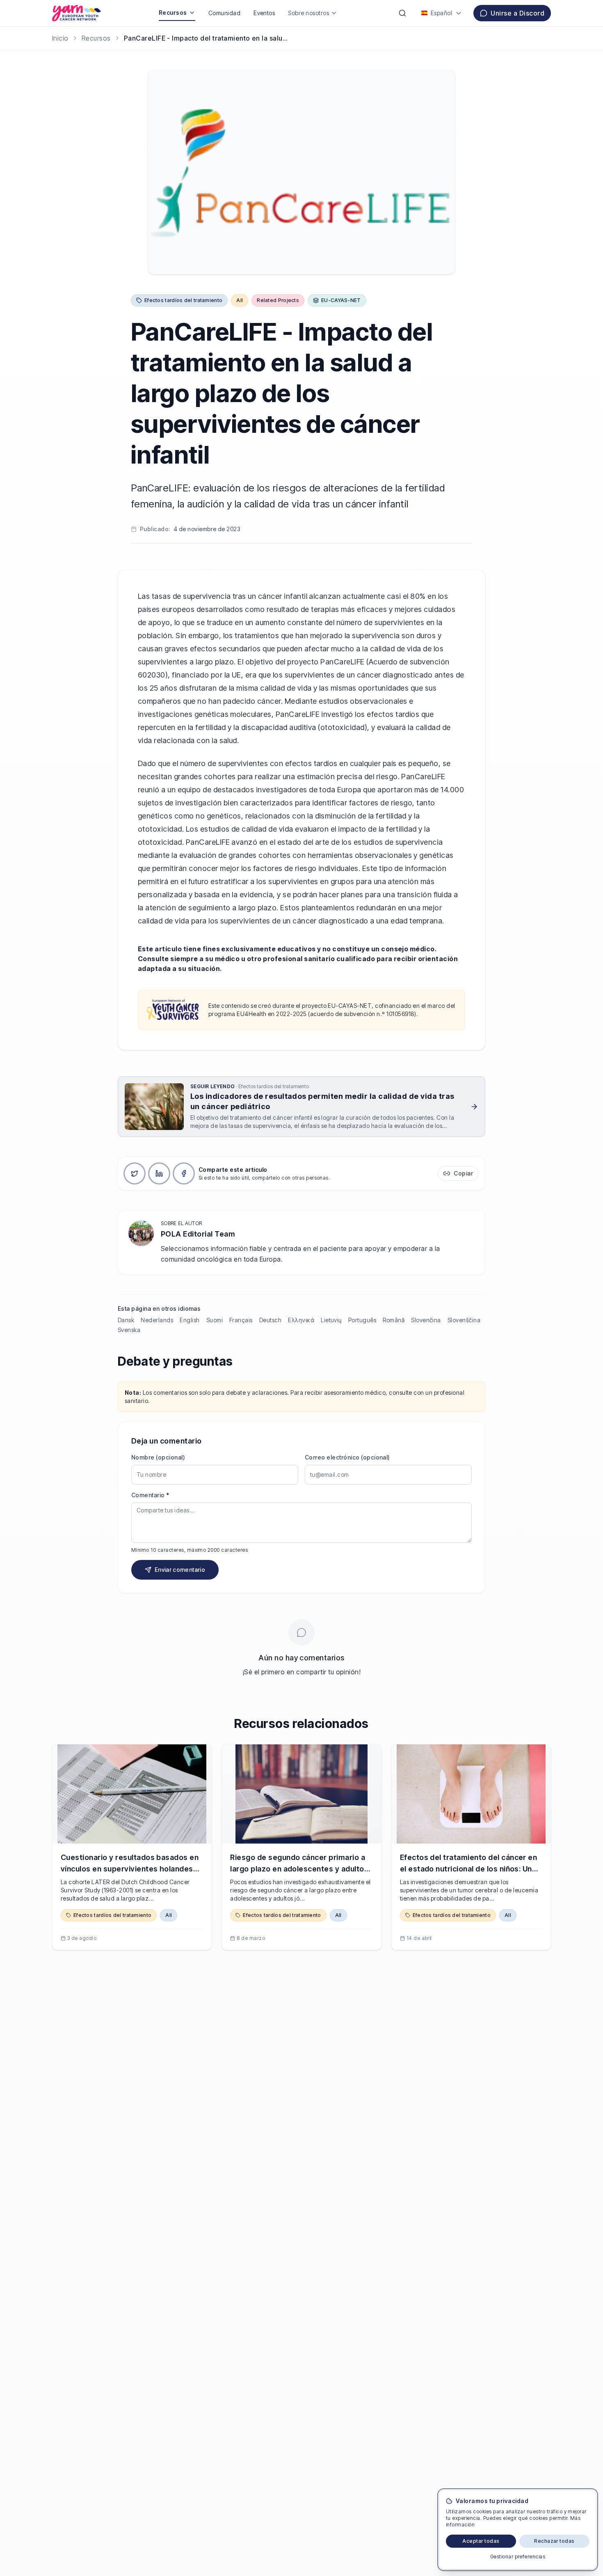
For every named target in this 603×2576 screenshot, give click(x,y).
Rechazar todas (554, 2541)
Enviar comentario (180, 1570)
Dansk (126, 1320)
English (190, 1320)
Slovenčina (426, 1320)
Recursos (173, 13)
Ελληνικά (301, 1320)
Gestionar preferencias (518, 2557)
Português (362, 1320)
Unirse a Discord (517, 13)
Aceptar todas (481, 2541)
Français (241, 1320)
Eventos (264, 13)
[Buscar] (402, 13)
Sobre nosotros (308, 13)
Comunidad (224, 13)
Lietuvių (331, 1320)
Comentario (150, 1495)
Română (394, 1320)
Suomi (215, 1320)
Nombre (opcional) (158, 1457)
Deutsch (270, 1320)
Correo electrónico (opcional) (347, 1457)
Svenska (129, 1330)
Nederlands (157, 1320)
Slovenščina (464, 1320)
